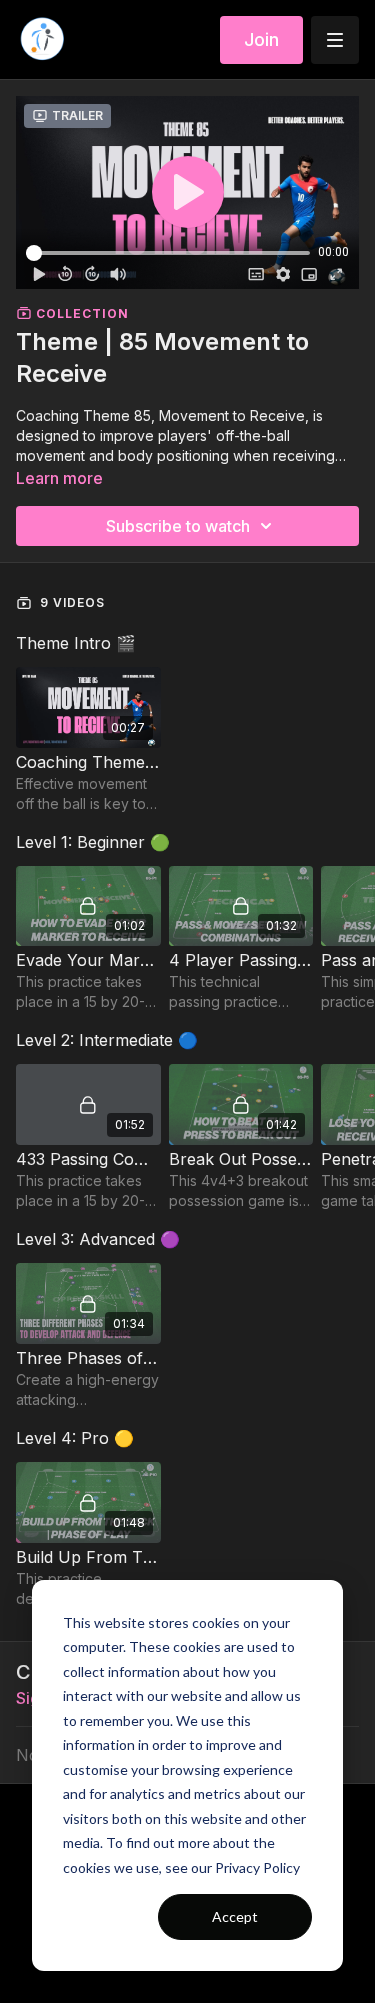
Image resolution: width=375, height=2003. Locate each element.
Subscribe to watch (178, 526)
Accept (235, 1916)
